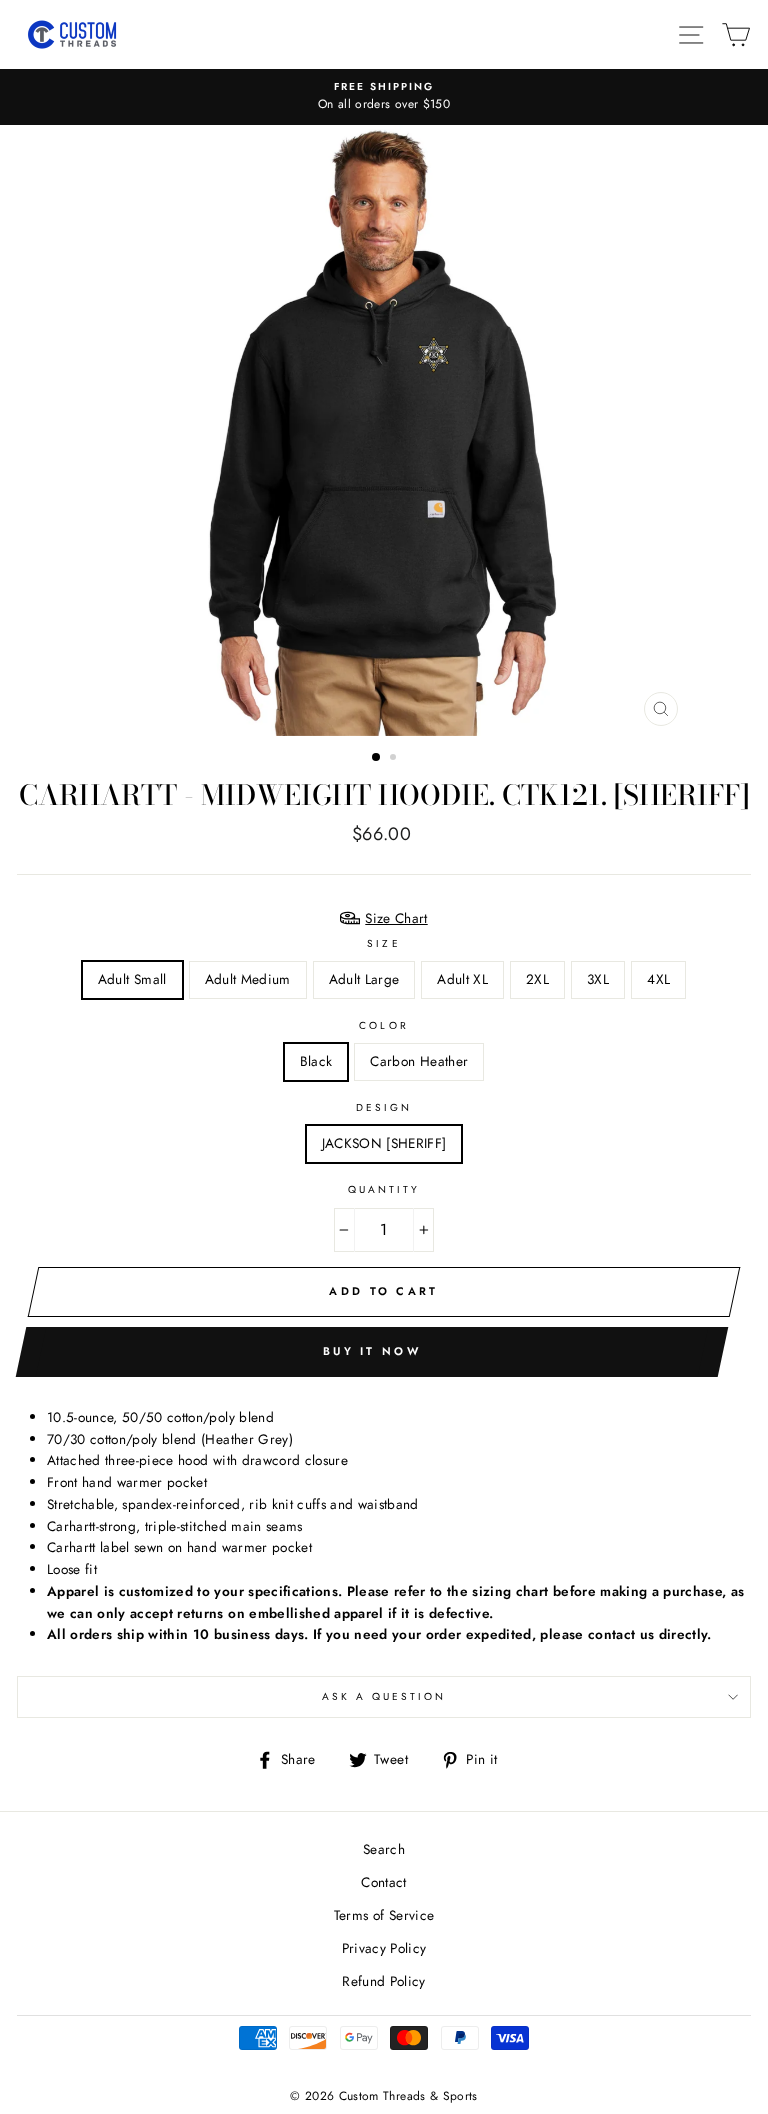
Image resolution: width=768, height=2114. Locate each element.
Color (383, 1025)
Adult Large (364, 979)
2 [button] (395, 759)
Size (383, 943)
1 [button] (377, 758)
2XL (537, 979)
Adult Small (132, 979)
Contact (383, 1882)
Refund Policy (383, 1981)
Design (384, 1107)
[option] (384, 97)
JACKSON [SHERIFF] (384, 1143)
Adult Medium (248, 979)
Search (384, 1849)
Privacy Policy (384, 1948)
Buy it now (372, 1351)
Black (316, 1061)
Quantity (384, 1189)
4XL (658, 979)
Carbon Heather (419, 1061)
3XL (598, 979)
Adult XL (462, 979)
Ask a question (384, 1696)
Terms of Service (384, 1915)
